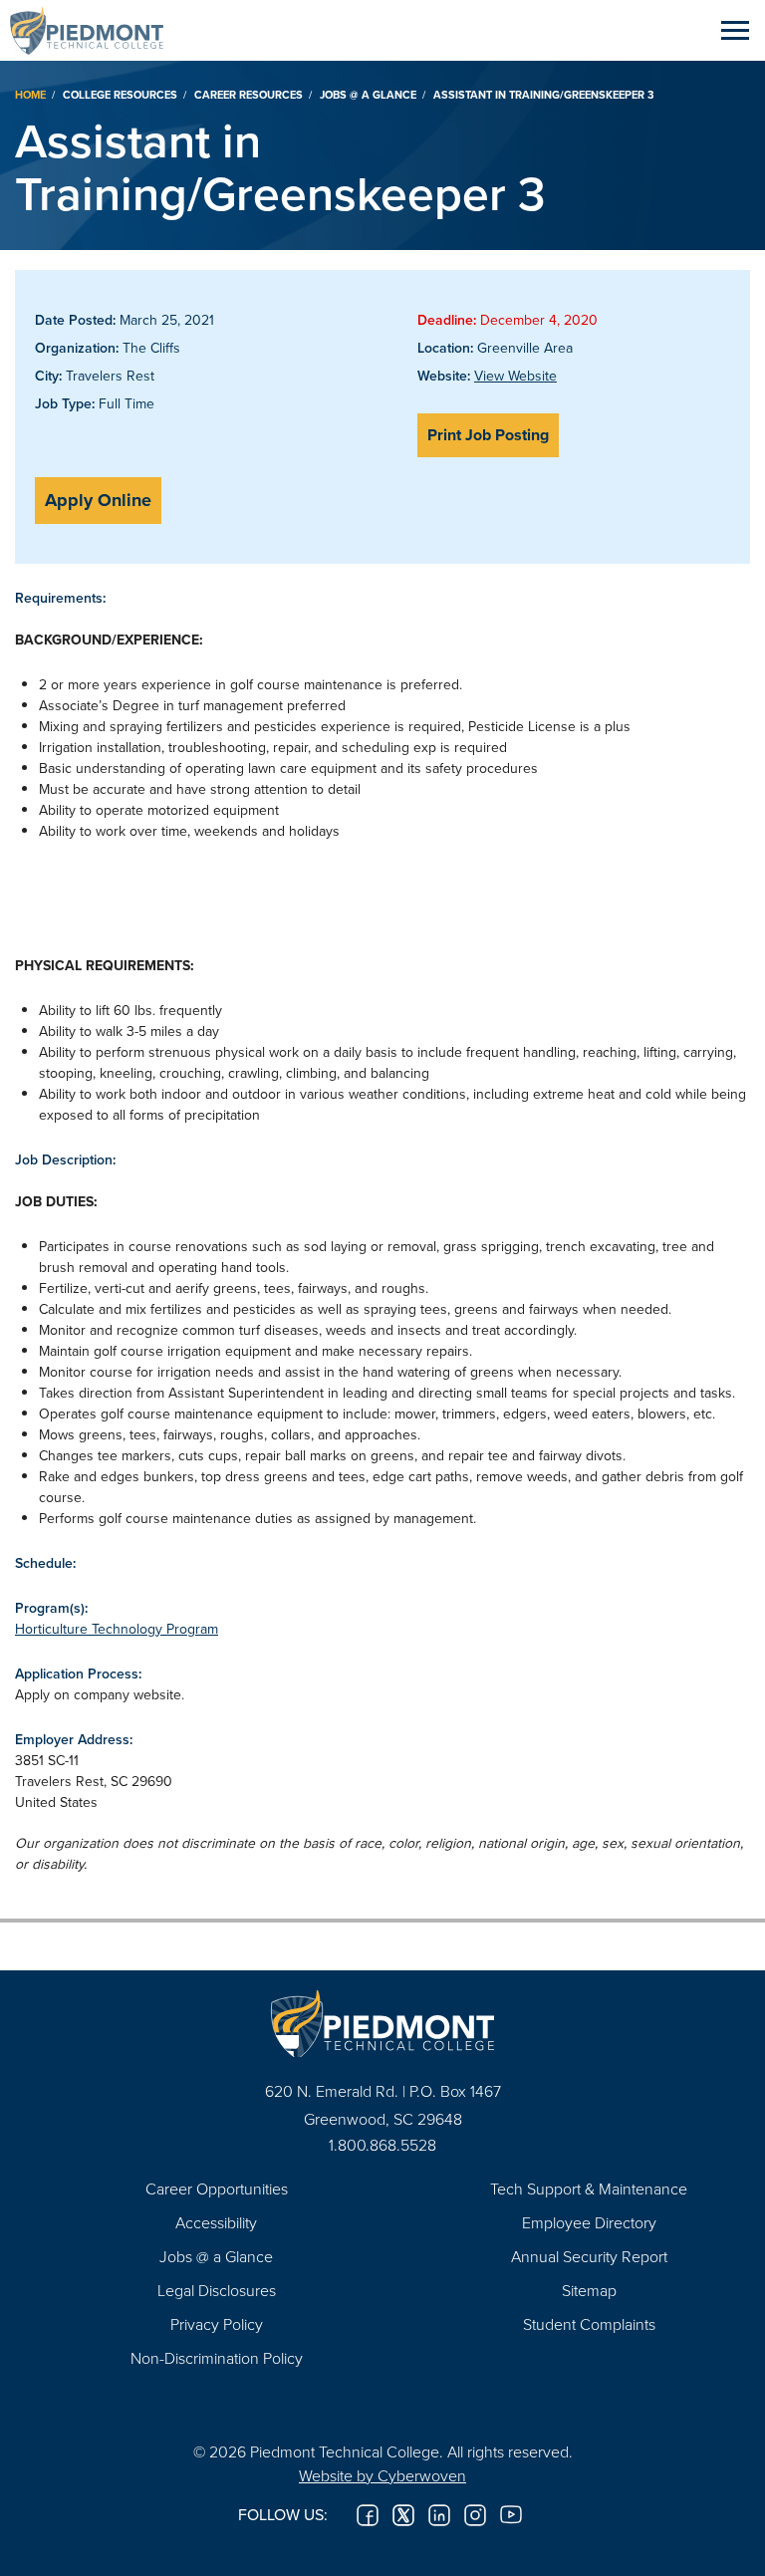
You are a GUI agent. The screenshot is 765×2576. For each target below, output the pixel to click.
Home (30, 95)
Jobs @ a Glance (368, 95)
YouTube (511, 2515)
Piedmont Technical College (95, 30)
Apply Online (98, 500)
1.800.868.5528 (382, 2145)
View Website (515, 376)
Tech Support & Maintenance (589, 2189)
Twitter (403, 2515)
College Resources (120, 95)
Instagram (475, 2515)
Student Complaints (589, 2324)
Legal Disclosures (217, 2290)
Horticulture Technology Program (117, 1629)
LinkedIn (439, 2515)
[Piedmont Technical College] (382, 2024)
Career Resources (249, 95)
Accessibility (216, 2222)
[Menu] (735, 30)
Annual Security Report (589, 2256)
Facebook (368, 2515)
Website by (382, 2475)
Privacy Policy (217, 2324)
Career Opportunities (217, 2189)
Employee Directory (589, 2222)
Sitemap (589, 2290)
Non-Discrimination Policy (217, 2358)
